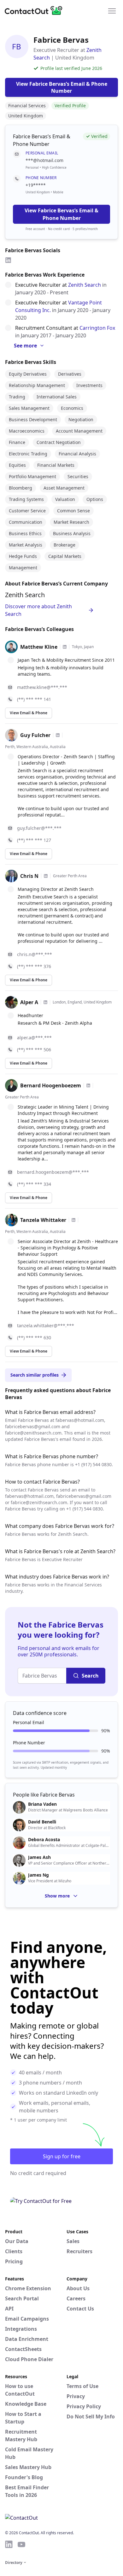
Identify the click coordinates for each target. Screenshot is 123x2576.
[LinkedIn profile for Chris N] (46, 876)
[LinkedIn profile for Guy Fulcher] (58, 735)
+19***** (36, 185)
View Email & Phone (29, 713)
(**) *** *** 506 (34, 1050)
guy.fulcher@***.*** (39, 828)
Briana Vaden (42, 1804)
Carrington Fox (97, 328)
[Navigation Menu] (112, 10)
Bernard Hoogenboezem (51, 1085)
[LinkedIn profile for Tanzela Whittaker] (73, 1220)
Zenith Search (85, 285)
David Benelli (42, 1822)
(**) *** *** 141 (34, 699)
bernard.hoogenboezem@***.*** (53, 1172)
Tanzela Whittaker (43, 1220)
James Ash (39, 1857)
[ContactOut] (36, 10)
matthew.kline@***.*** (42, 687)
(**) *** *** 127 (34, 840)
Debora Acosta (44, 1840)
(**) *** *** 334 (34, 1184)
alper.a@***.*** (34, 1038)
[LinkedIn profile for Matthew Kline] (65, 647)
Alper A (29, 1002)
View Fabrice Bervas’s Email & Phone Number (61, 214)
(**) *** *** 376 (34, 966)
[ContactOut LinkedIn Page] (9, 2544)
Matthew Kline (39, 647)
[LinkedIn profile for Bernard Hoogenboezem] (88, 1085)
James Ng (38, 1875)
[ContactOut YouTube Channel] (21, 2544)
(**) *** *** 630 (34, 1338)
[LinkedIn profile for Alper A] (45, 1002)
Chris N (29, 876)
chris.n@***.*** (35, 954)
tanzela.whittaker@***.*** (46, 1326)
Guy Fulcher (35, 735)
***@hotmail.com (44, 160)
